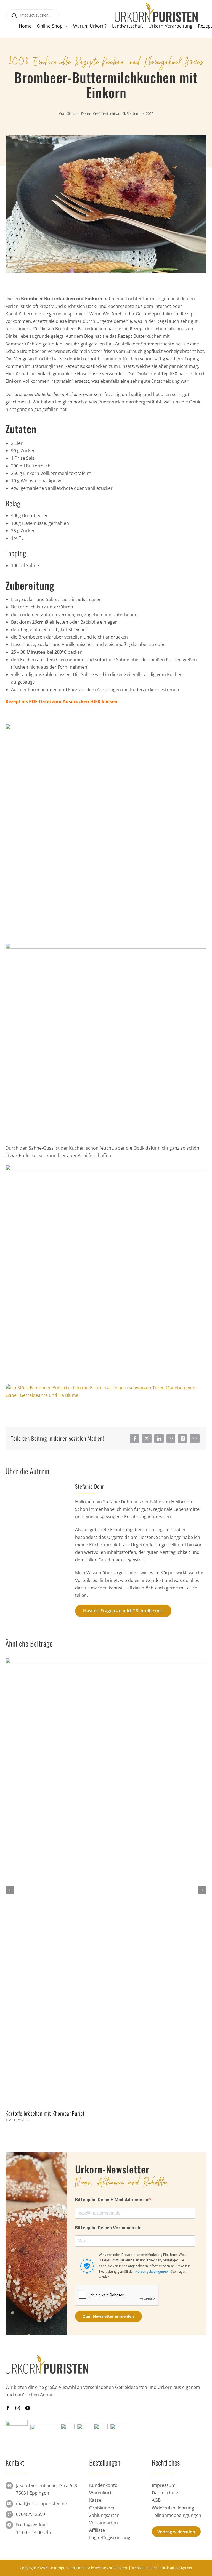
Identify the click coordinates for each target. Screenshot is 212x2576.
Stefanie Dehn (79, 113)
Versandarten (104, 2523)
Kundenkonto (103, 2485)
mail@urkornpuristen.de (42, 2504)
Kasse (95, 2500)
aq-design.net (181, 2568)
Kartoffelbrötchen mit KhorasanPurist (45, 2113)
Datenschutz (165, 2493)
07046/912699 (31, 2514)
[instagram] (18, 2408)
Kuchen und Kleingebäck (142, 61)
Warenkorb (101, 2493)
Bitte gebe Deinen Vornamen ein (108, 2228)
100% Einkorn (33, 61)
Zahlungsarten (104, 2515)
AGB (156, 2500)
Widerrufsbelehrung (173, 2508)
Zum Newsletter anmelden (108, 2316)
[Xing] (183, 1439)
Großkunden (102, 2508)
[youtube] (28, 2408)
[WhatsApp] (171, 1439)
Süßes (194, 61)
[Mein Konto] (8, 28)
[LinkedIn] (159, 1439)
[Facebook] (135, 1439)
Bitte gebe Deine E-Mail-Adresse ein (112, 2200)
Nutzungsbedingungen (152, 2272)
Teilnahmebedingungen (177, 2515)
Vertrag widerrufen (176, 2532)
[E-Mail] (195, 1439)
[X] (147, 1439)
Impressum (164, 2485)
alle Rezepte (80, 61)
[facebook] (8, 2408)
